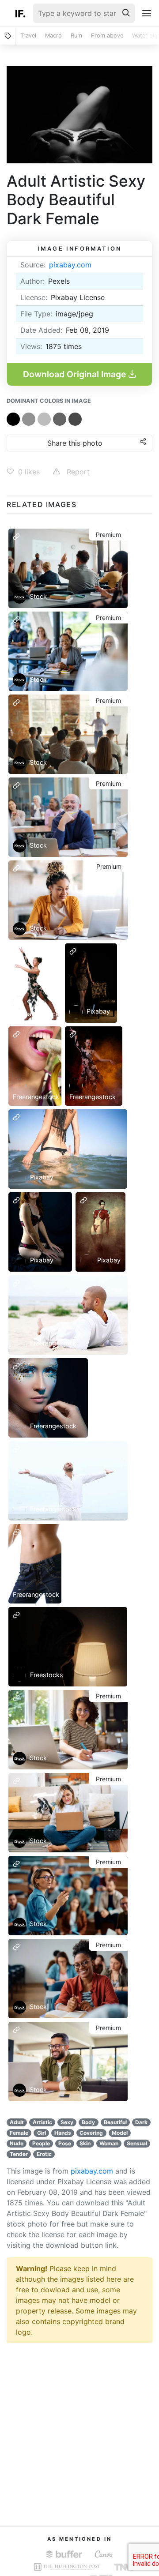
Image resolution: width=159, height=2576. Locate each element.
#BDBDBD (44, 419)
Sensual (137, 2143)
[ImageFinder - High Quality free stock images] (20, 13)
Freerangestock (36, 1014)
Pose (65, 2143)
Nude (17, 2143)
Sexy (67, 2122)
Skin (85, 2143)
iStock (38, 596)
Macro (53, 36)
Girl (42, 2133)
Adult (17, 2122)
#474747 (75, 419)
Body (88, 2122)
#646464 (60, 419)
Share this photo (75, 443)
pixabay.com (70, 265)
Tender (19, 2154)
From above (107, 36)
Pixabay (97, 1011)
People (41, 2143)
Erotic (44, 2154)
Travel (28, 36)
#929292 (29, 419)
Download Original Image (76, 374)
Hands (63, 2133)
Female (19, 2133)
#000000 (13, 419)
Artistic (42, 2122)
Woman (109, 2143)
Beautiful (115, 2122)
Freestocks (46, 1675)
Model (120, 2133)
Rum (76, 36)
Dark (141, 2122)
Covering (91, 2133)
